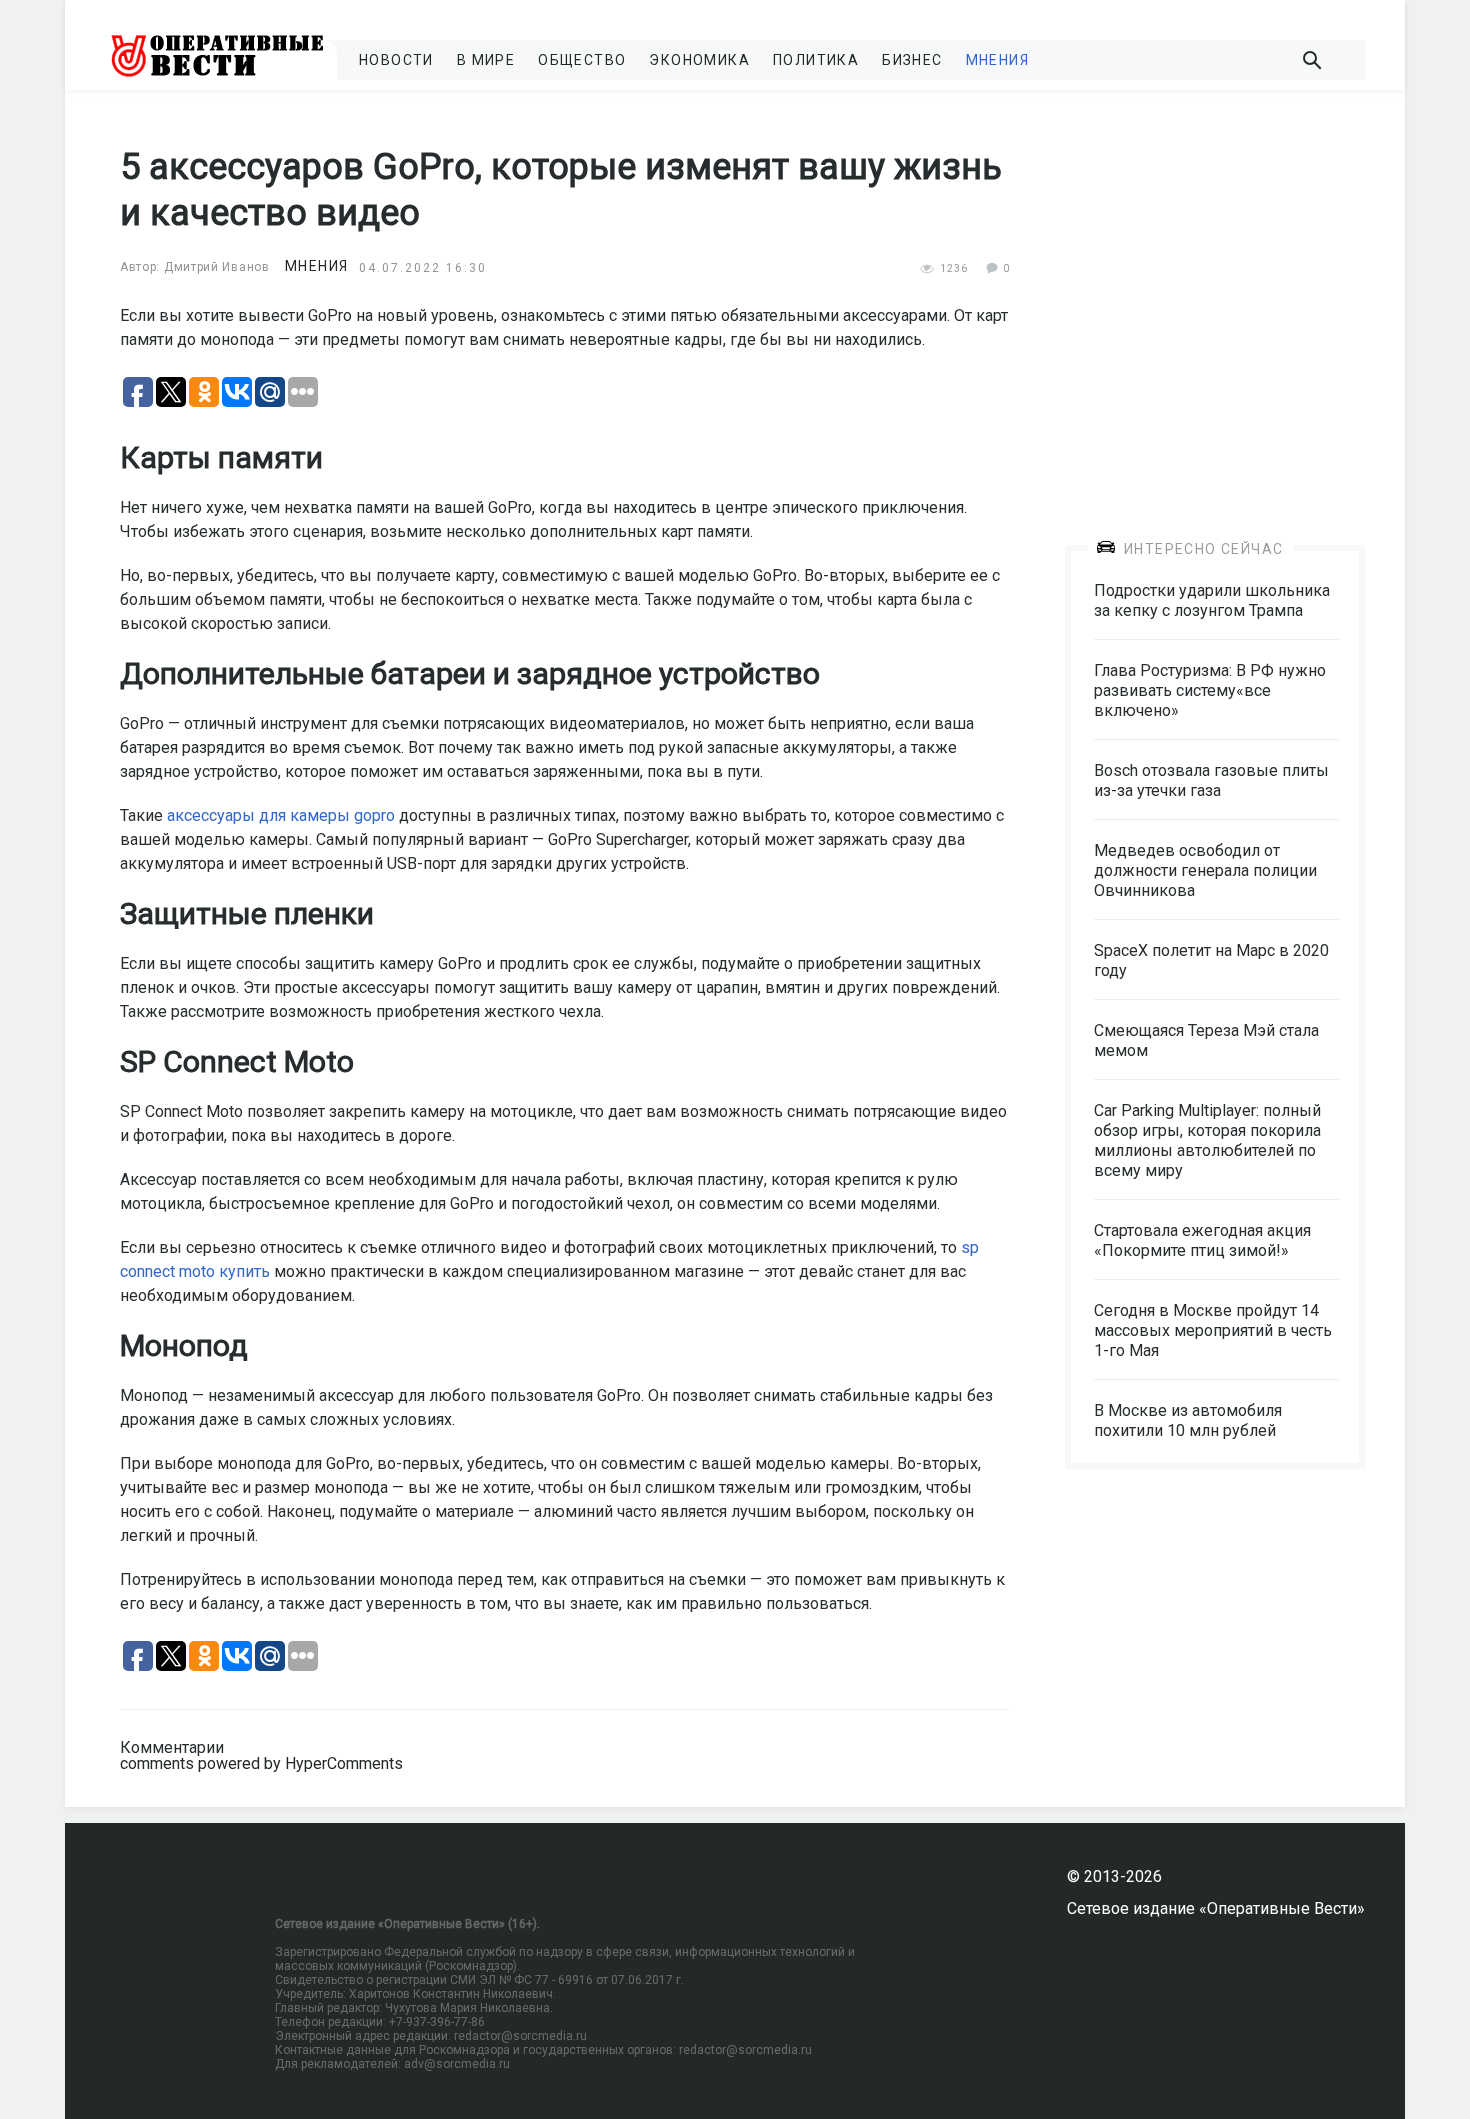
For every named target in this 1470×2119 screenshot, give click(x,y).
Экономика (699, 60)
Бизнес (912, 60)
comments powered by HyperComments (261, 1763)
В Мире (486, 60)
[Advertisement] (1215, 302)
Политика (816, 60)
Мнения (997, 60)
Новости (396, 60)
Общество (582, 60)
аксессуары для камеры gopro (281, 815)
